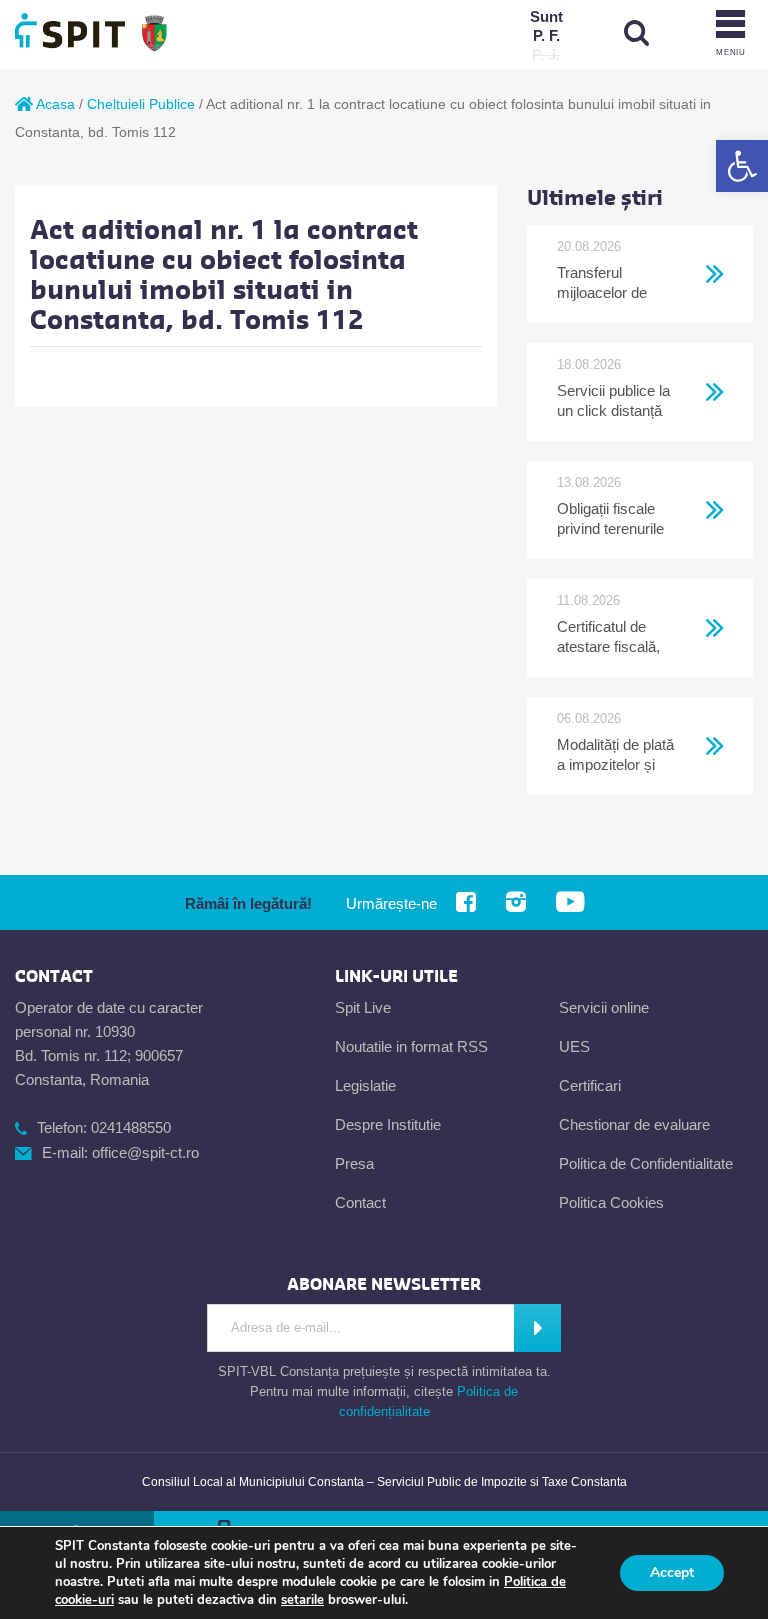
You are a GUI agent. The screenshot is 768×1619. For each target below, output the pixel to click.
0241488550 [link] (131, 1127)
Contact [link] (360, 1202)
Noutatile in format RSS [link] (411, 1046)
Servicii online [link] (604, 1007)
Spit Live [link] (363, 1007)
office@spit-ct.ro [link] (145, 1152)
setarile (302, 1600)
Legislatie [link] (365, 1085)
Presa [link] (354, 1163)
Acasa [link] (54, 104)
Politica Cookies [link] (611, 1202)
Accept (672, 1572)
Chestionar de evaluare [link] (634, 1124)
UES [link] (574, 1046)
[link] (742, 166)
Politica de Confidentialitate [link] (646, 1163)
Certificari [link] (590, 1085)
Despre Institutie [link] (388, 1124)
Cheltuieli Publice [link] (141, 104)
